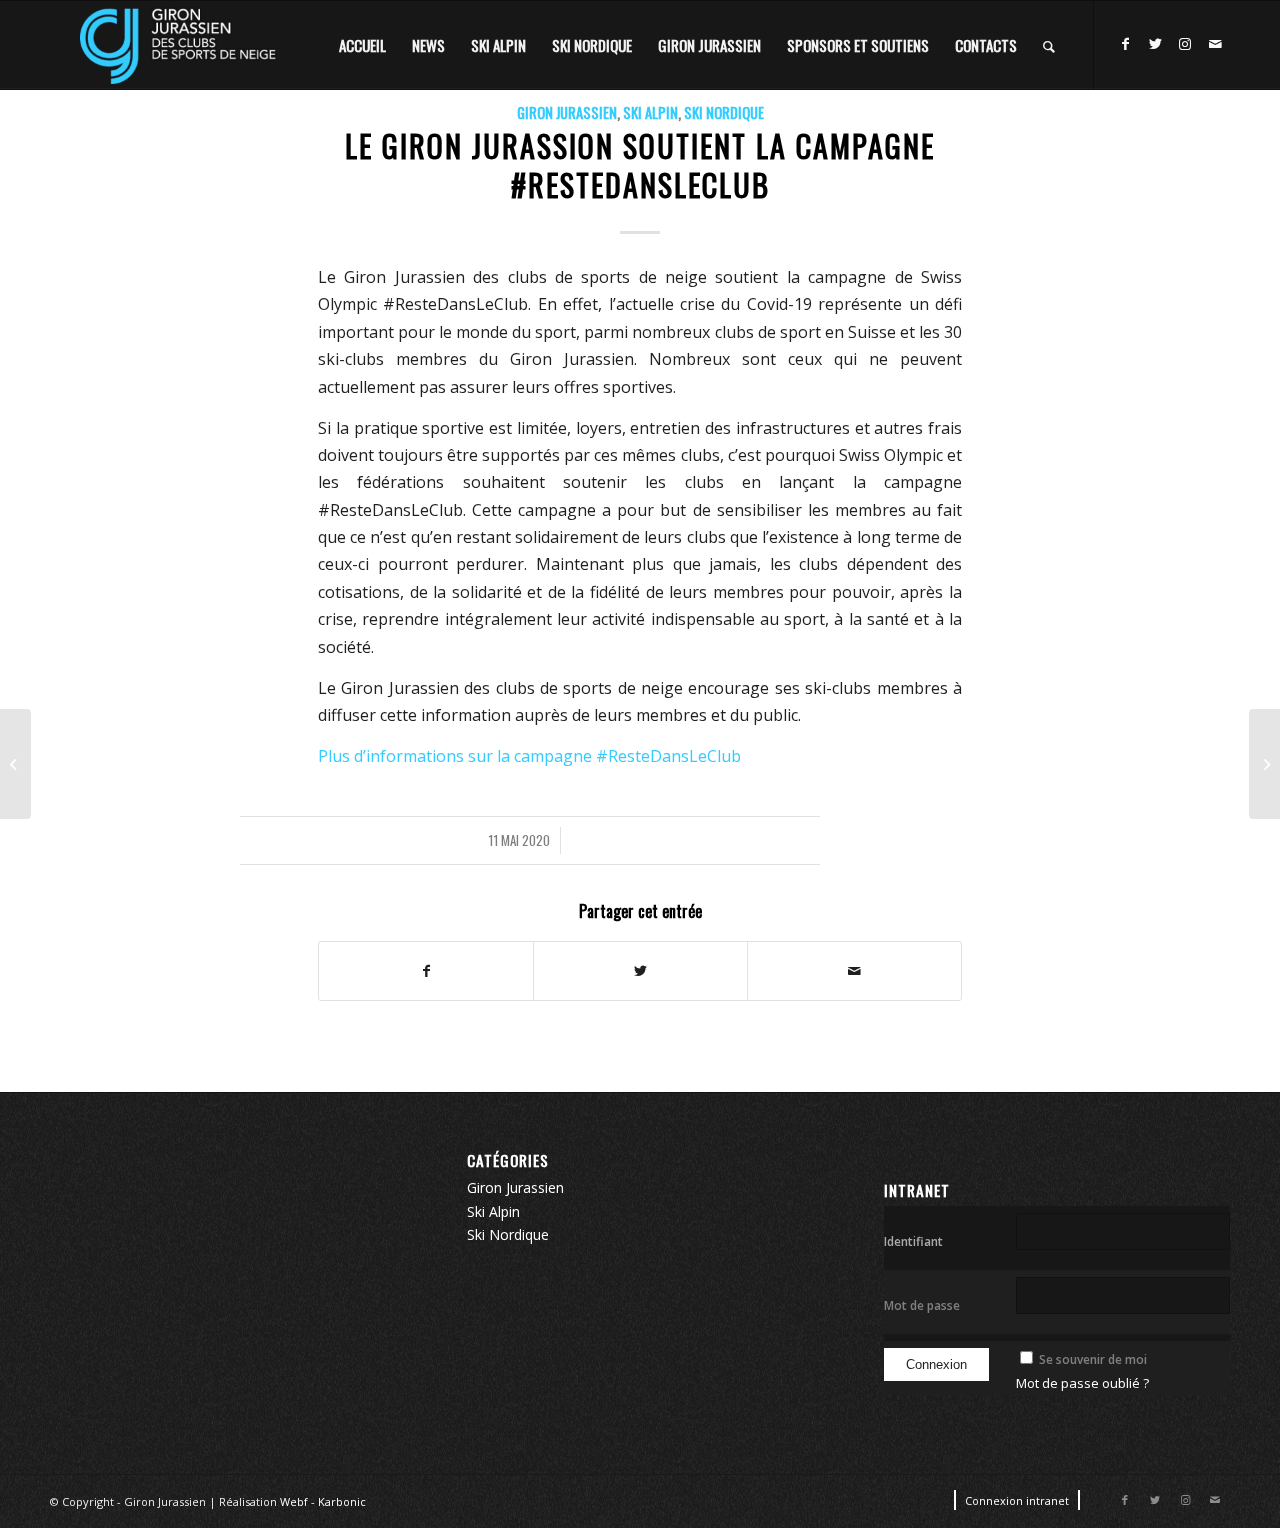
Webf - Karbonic (323, 1501)
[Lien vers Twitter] (1155, 44)
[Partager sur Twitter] (640, 971)
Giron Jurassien (567, 112)
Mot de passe (922, 1305)
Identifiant (913, 1241)
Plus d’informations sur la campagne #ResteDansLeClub (529, 756)
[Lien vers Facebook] (1125, 44)
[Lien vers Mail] (1215, 44)
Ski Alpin (650, 112)
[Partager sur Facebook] (426, 971)
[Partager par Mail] (854, 971)
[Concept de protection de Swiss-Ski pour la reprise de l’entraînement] (15, 764)
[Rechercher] (1049, 45)
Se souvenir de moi (1093, 1359)
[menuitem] (362, 45)
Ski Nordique (724, 112)
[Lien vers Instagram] (1185, 44)
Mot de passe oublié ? (1082, 1383)
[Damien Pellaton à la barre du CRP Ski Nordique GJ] (1264, 764)
